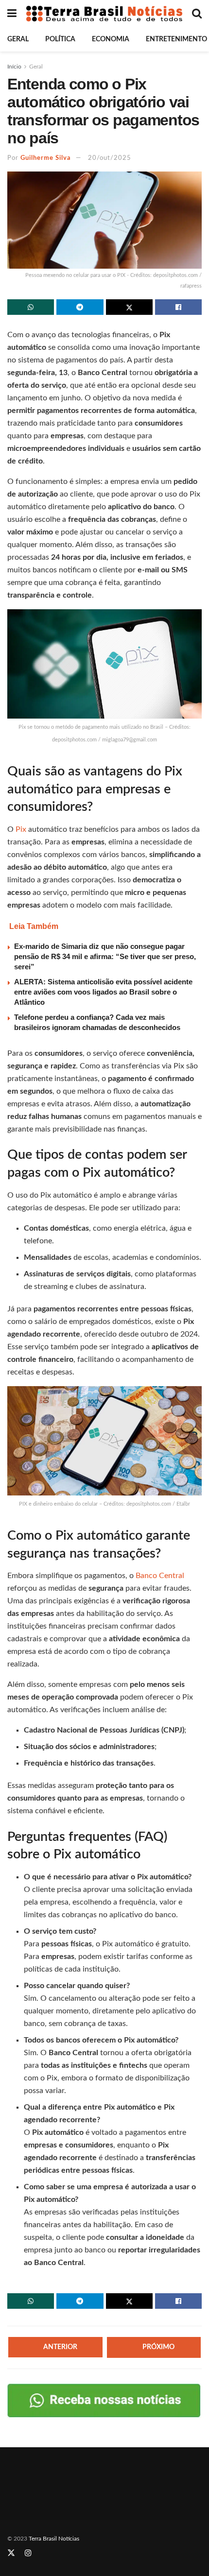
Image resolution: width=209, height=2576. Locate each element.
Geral (18, 39)
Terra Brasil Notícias (54, 2539)
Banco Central (160, 1576)
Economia (111, 39)
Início (14, 67)
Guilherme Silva (46, 158)
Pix (22, 829)
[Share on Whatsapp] (31, 307)
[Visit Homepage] (104, 14)
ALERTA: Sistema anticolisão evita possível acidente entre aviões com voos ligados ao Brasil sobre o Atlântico (103, 992)
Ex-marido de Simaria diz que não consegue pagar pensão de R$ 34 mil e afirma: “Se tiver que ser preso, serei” (105, 956)
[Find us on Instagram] (28, 2554)
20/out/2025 (110, 158)
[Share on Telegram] (80, 307)
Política (60, 39)
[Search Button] (197, 14)
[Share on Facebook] (178, 307)
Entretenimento (176, 39)
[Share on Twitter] (129, 307)
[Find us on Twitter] (11, 2554)
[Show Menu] (12, 14)
